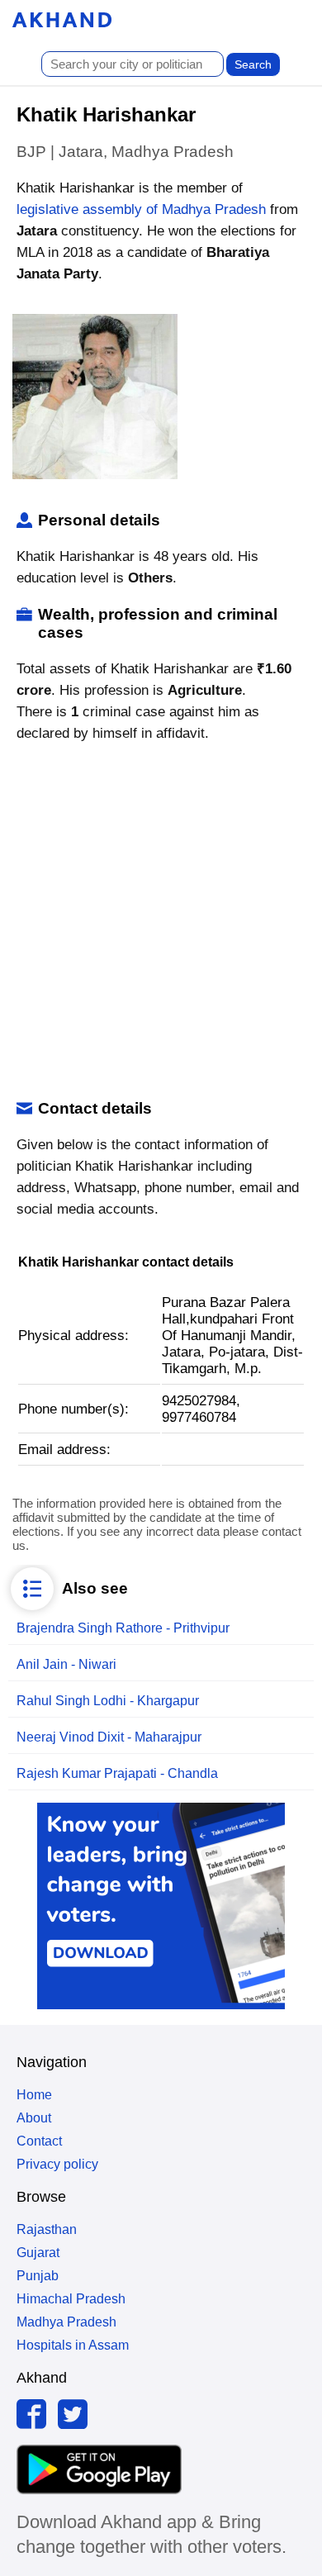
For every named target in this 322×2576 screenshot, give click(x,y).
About (34, 2118)
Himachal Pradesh (71, 2299)
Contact (39, 2141)
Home (34, 2095)
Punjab (38, 2276)
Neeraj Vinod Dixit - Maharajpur (109, 1737)
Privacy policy (57, 2164)
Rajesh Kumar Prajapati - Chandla (117, 1773)
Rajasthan (47, 2229)
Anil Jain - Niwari (66, 1664)
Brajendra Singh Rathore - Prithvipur (123, 1628)
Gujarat (38, 2253)
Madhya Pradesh (66, 2322)
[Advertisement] (161, 922)
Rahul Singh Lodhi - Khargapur (108, 1701)
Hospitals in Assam (73, 2345)
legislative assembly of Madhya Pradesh (141, 209)
